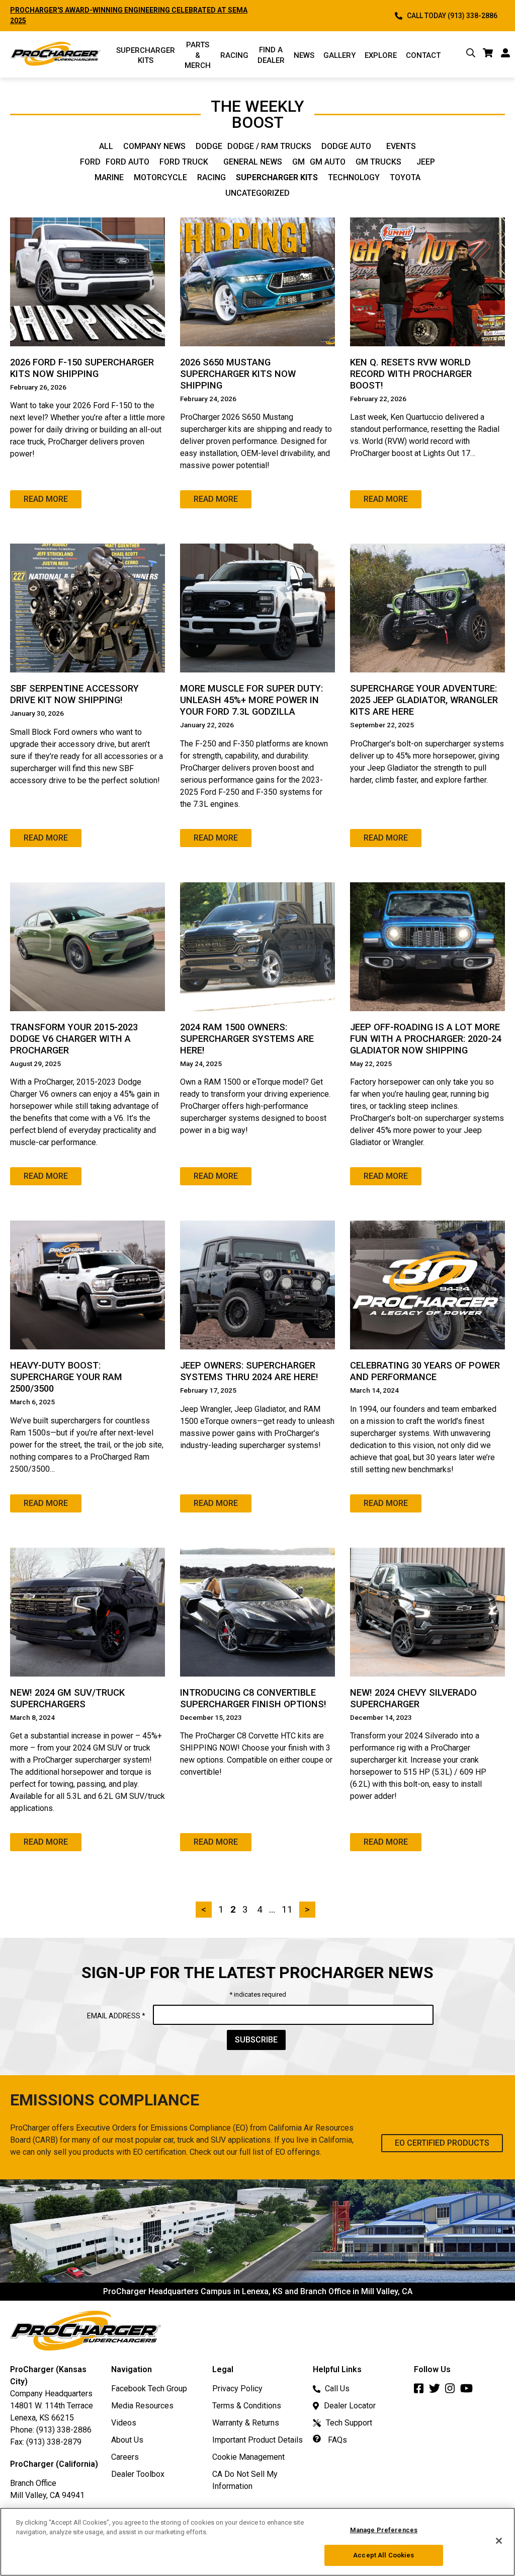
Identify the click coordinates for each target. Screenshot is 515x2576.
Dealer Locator (350, 2406)
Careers (125, 2457)
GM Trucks (378, 162)
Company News (154, 146)
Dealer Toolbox (138, 2474)
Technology (354, 178)
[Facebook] (421, 2391)
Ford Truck (184, 162)
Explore (381, 55)
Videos (124, 2423)
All (106, 146)
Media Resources (142, 2406)
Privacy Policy (237, 2389)
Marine (109, 178)
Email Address (116, 2016)
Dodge (209, 146)
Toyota (405, 178)
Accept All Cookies (383, 2555)
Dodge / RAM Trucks (269, 146)
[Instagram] (453, 2391)
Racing (234, 55)
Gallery (339, 55)
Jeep (426, 162)
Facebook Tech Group (149, 2389)
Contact (423, 55)
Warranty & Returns (246, 2423)
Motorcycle (160, 178)
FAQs (336, 2440)
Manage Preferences (384, 2530)
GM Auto (328, 162)
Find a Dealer (271, 55)
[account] (505, 55)
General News (253, 162)
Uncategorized (257, 193)
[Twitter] (437, 2391)
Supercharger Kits (277, 178)
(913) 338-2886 (64, 2430)
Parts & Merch (198, 55)
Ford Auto (127, 162)
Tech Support (349, 2423)
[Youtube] (469, 2391)
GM (298, 162)
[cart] (488, 55)
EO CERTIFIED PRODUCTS (442, 2143)
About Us (127, 2440)
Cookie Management (248, 2457)
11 (287, 1909)
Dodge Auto (346, 146)
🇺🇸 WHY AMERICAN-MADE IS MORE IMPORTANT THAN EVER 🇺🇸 (115, 10)
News (304, 55)
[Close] (499, 2541)
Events (401, 146)
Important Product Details (257, 2440)
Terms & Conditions (247, 2406)
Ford (90, 162)
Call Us (337, 2389)
